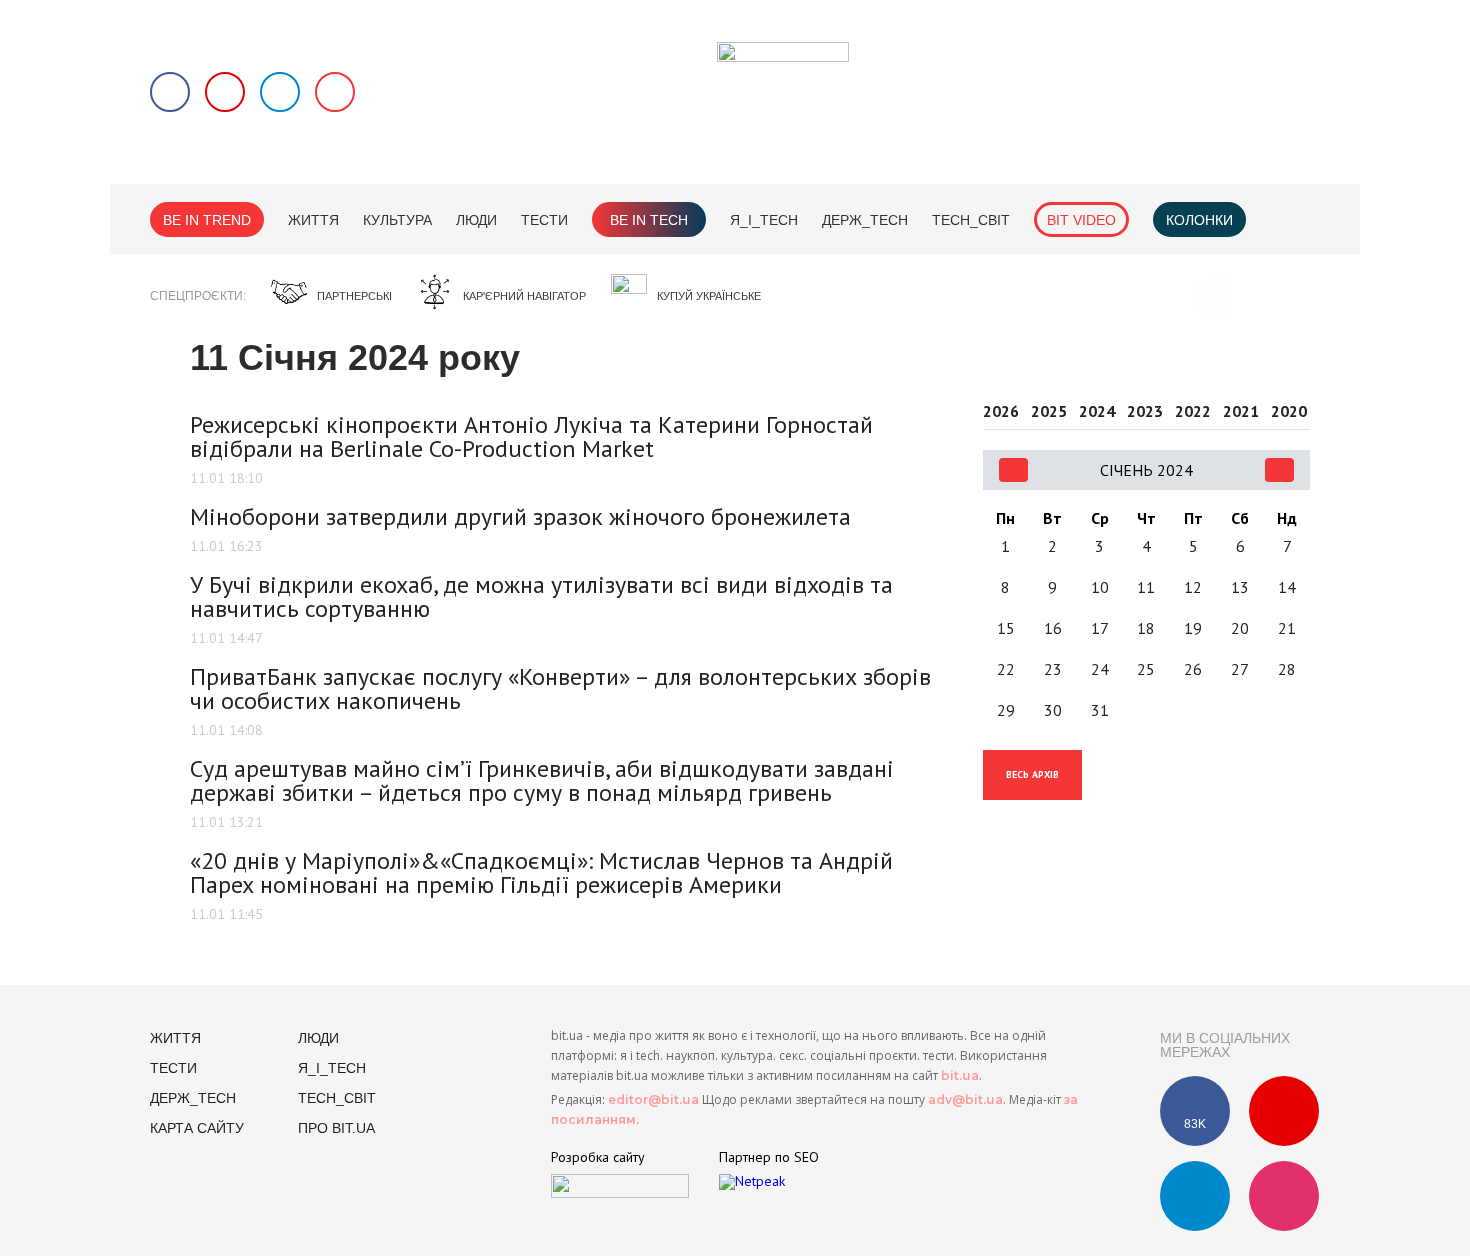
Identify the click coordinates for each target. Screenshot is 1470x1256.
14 (1287, 587)
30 (1053, 710)
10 (1100, 587)
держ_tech (865, 220)
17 (1100, 628)
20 (1240, 628)
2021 (1241, 412)
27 (1240, 669)
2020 (1289, 412)
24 (1100, 669)
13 (1240, 587)
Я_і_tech (764, 220)
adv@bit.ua (965, 1099)
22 (1006, 669)
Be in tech (649, 220)
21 (1287, 628)
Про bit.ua (336, 1128)
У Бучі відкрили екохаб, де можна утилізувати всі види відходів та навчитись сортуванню (541, 596)
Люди (476, 220)
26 (1193, 669)
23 (1053, 669)
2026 (1001, 412)
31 (1100, 710)
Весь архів (1032, 774)
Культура (397, 220)
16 (1053, 628)
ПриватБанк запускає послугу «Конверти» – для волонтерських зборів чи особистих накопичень (560, 688)
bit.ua (960, 1075)
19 (1193, 628)
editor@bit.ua (653, 1099)
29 (1006, 710)
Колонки (1199, 220)
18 (1146, 628)
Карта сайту (197, 1128)
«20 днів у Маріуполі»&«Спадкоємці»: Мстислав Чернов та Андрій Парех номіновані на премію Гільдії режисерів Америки (541, 872)
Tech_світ (971, 220)
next (1279, 470)
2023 (1145, 412)
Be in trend (207, 220)
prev (1013, 470)
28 (1287, 669)
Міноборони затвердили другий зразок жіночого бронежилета (520, 516)
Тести (544, 220)
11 (1146, 587)
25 (1146, 669)
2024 (1097, 412)
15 (1006, 628)
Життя (313, 220)
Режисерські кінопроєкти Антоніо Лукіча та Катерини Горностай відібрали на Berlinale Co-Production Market (531, 436)
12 (1193, 587)
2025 (1049, 412)
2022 (1193, 412)
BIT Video (1081, 220)
